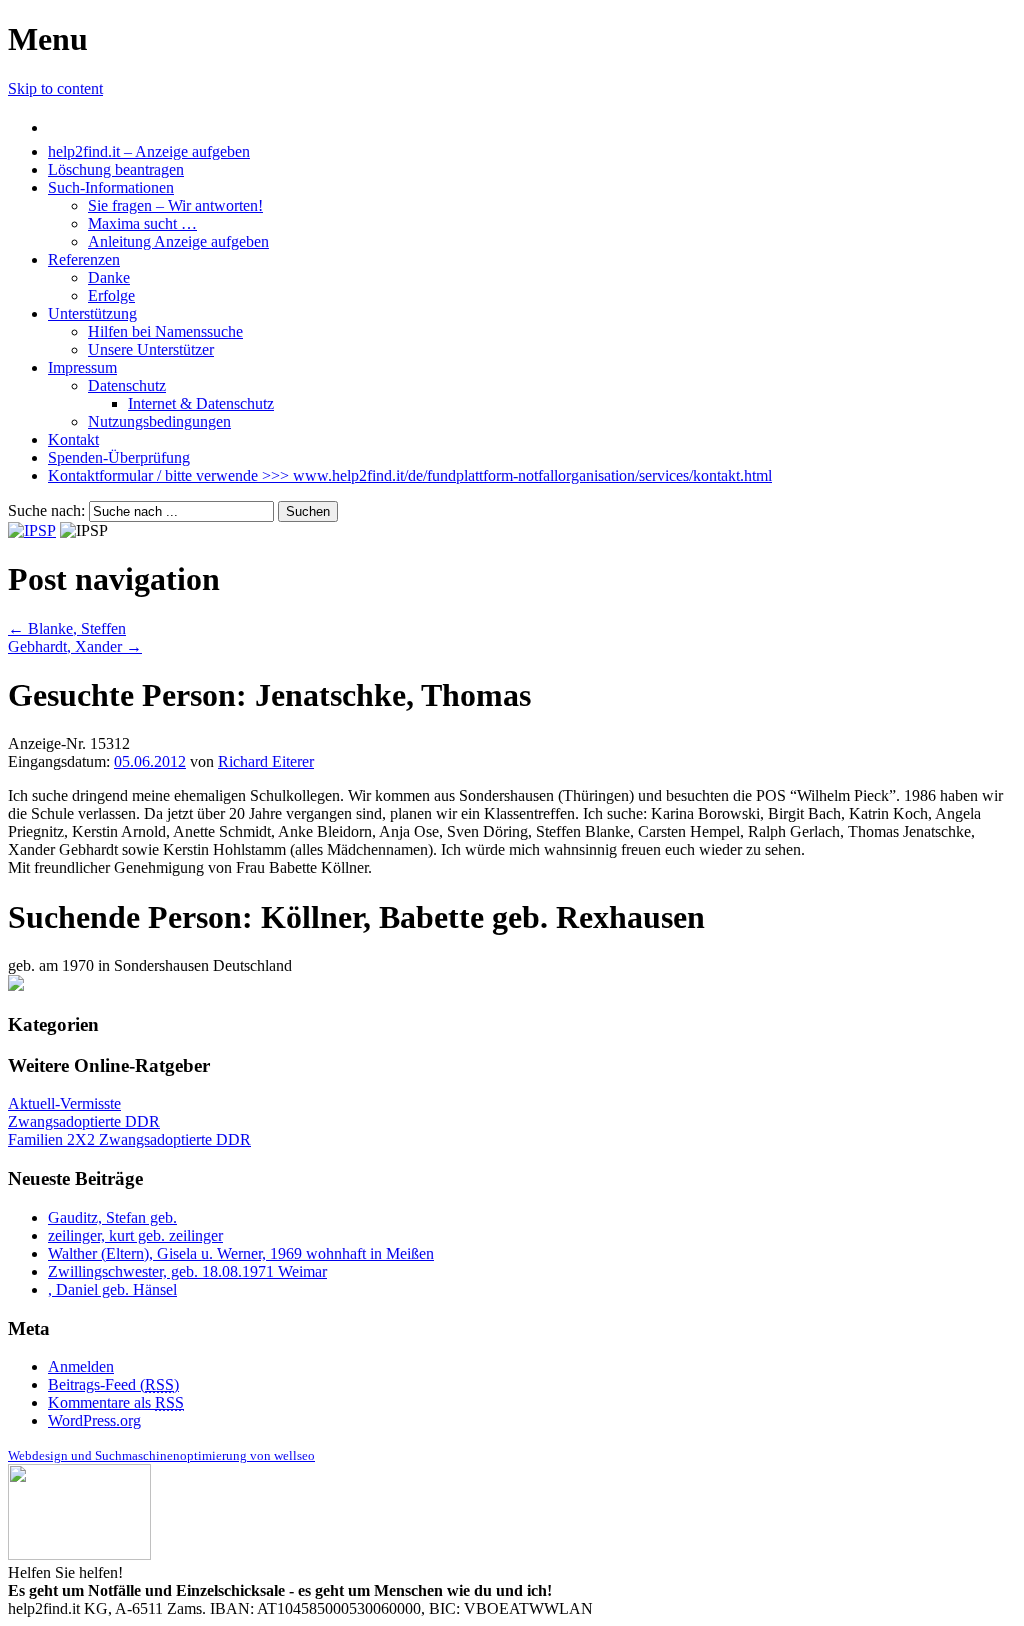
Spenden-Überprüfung (119, 457)
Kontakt (73, 439)
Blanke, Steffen (67, 628)
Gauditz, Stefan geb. (112, 1217)
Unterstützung (92, 313)
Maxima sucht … (142, 223)
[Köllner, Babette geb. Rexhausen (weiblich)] (16, 985)
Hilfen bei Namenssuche (165, 331)
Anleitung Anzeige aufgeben (178, 241)
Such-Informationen (111, 187)
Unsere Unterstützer (151, 349)
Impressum (82, 367)
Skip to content (55, 88)
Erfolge (111, 295)
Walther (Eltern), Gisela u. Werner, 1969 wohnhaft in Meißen (241, 1253)
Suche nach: (46, 510)
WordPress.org (94, 1420)
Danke (109, 277)
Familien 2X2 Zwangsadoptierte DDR (129, 1139)
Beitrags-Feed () (113, 1384)
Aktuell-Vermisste (64, 1103)
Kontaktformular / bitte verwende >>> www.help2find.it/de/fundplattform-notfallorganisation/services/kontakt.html (410, 475)
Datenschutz (127, 385)
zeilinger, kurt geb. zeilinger (135, 1235)
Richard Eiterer (266, 761)
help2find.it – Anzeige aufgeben (149, 151)
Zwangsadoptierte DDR (84, 1121)
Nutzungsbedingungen (159, 421)
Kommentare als (116, 1402)
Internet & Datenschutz (201, 403)
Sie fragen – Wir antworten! (175, 205)
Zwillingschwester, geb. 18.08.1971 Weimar (187, 1271)
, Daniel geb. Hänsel (112, 1289)
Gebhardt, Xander (75, 646)
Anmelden (81, 1366)
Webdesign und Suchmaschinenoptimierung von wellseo (161, 1455)
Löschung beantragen (116, 169)
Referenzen (84, 259)
